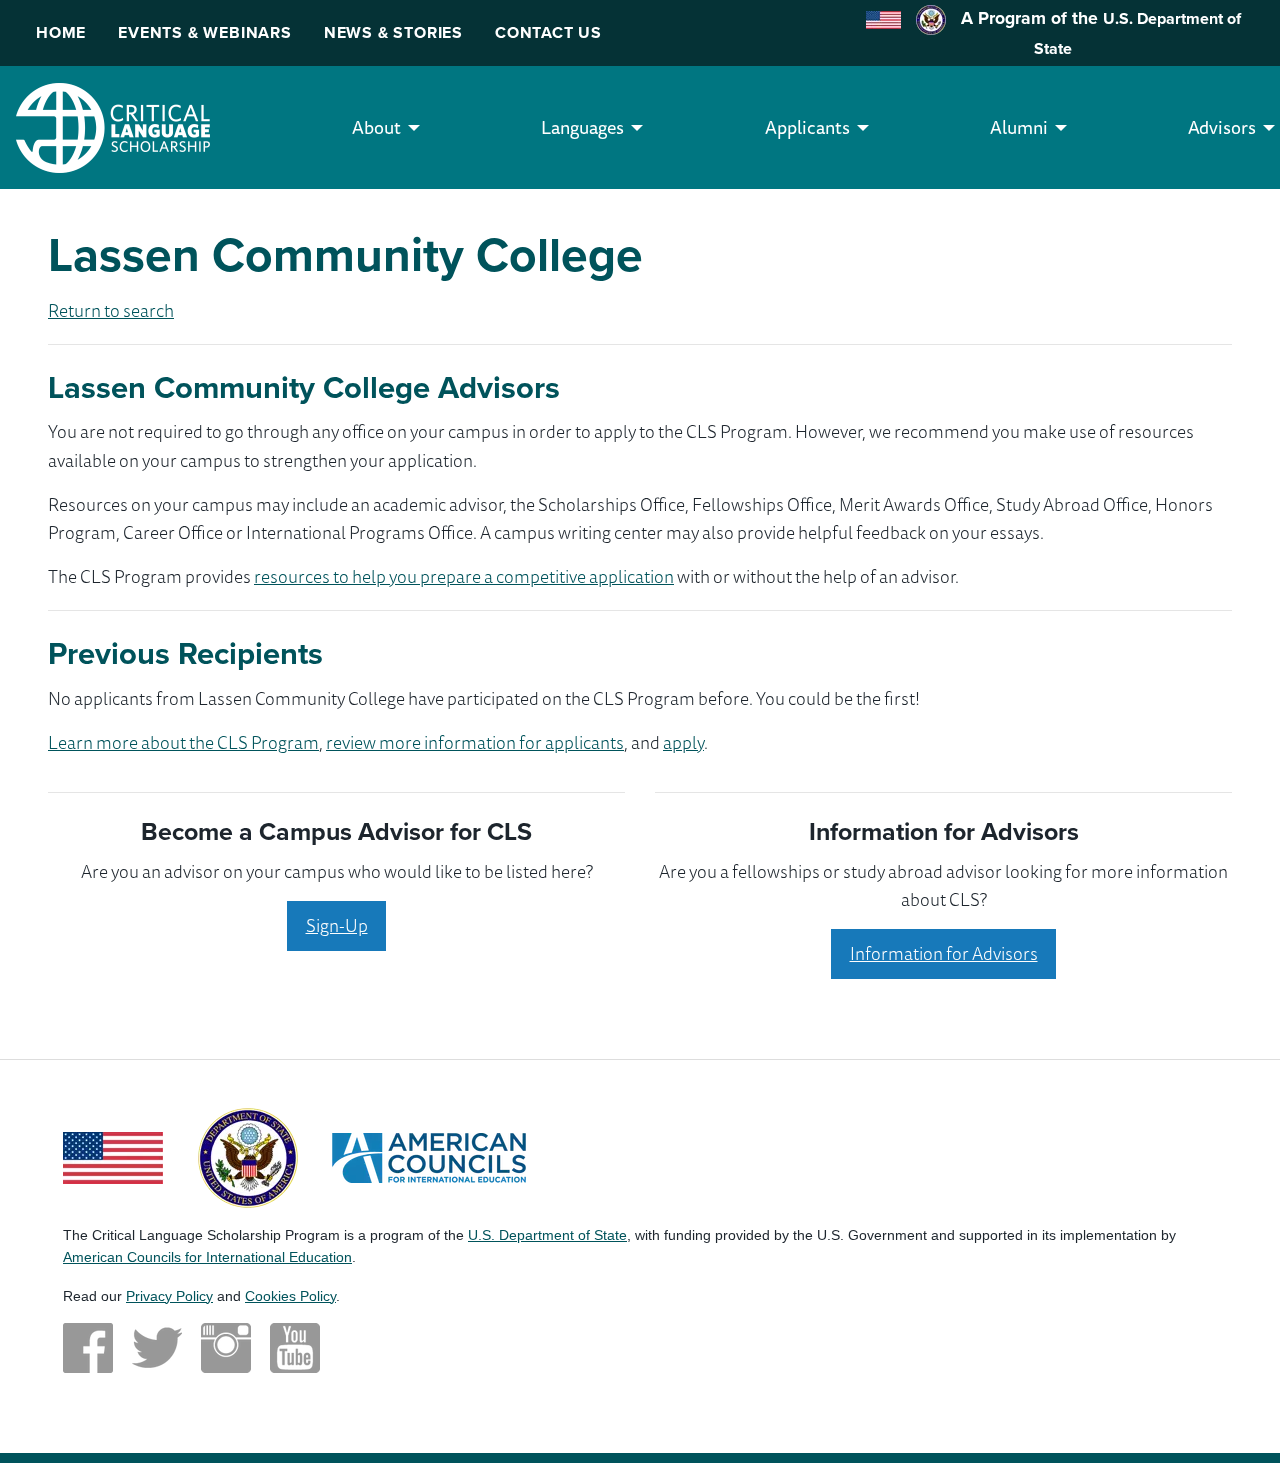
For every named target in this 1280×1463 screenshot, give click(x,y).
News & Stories (393, 32)
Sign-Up (337, 925)
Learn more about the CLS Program (183, 742)
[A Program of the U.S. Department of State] (248, 1155)
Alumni (1019, 127)
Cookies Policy (290, 1296)
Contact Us (548, 32)
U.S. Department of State (547, 1235)
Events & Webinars (205, 32)
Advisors (1222, 127)
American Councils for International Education (207, 1257)
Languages (582, 127)
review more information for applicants (475, 742)
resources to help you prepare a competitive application (464, 576)
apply (683, 742)
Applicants (807, 127)
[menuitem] (376, 127)
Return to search (111, 310)
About (376, 127)
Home (61, 32)
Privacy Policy (169, 1296)
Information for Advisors (944, 953)
